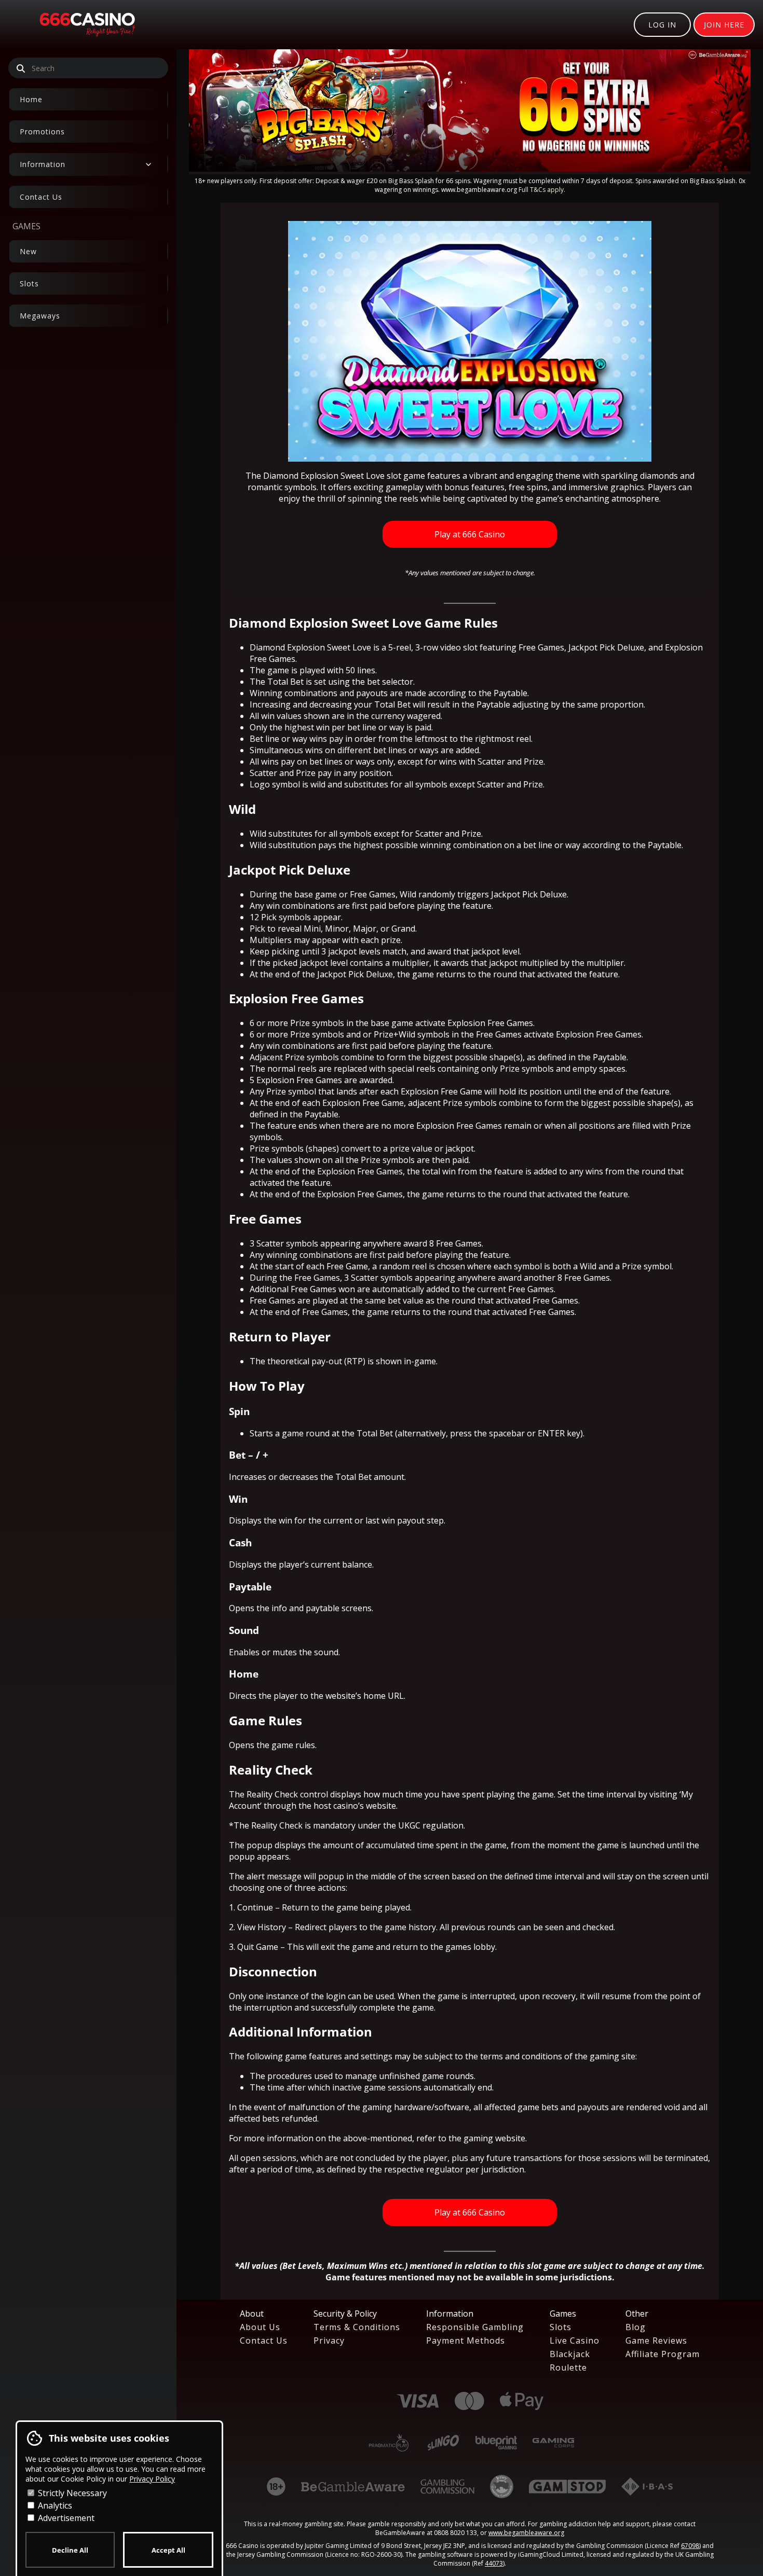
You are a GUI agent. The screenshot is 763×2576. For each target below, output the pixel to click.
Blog (636, 2327)
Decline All (70, 2550)
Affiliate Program (663, 2354)
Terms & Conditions (357, 2327)
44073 (494, 2563)
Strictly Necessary (71, 2493)
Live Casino (575, 2340)
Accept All (168, 2550)
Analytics (54, 2505)
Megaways (40, 316)
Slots (29, 283)
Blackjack (570, 2354)
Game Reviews (656, 2340)
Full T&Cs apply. (542, 190)
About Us (260, 2327)
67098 (690, 2546)
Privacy (329, 2340)
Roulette (568, 2367)
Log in (662, 25)
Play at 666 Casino (470, 534)
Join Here (724, 25)
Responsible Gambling (475, 2327)
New (28, 251)
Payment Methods (466, 2340)
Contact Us (41, 197)
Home (31, 99)
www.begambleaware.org (526, 2533)
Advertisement (65, 2518)
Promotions (42, 131)
